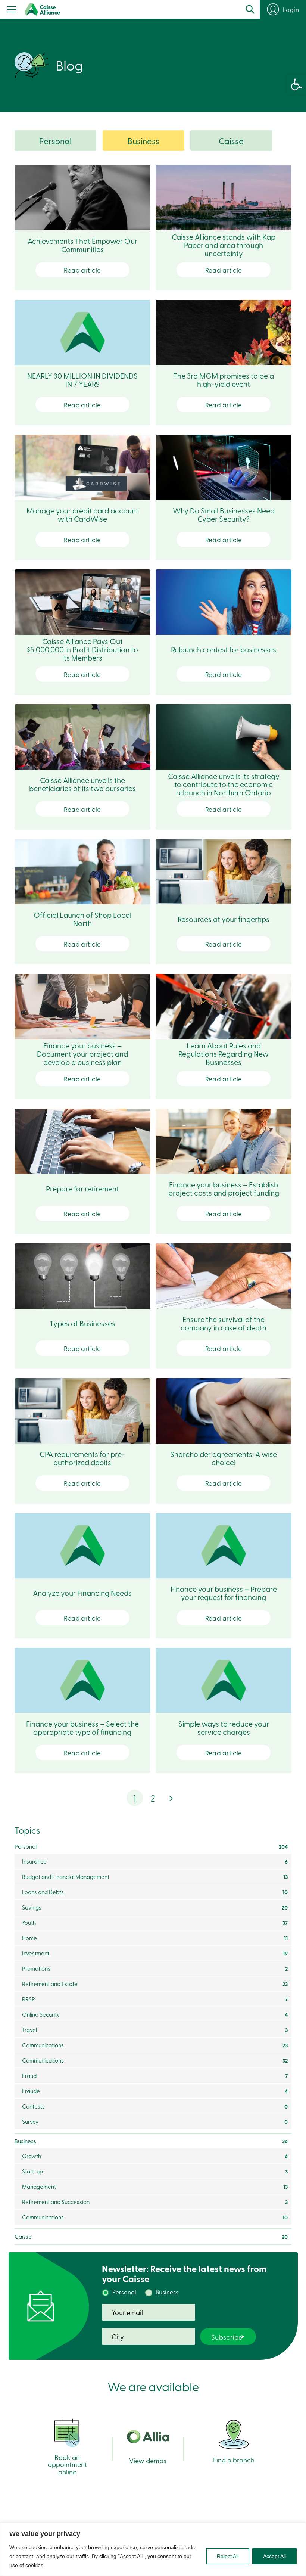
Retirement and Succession (155, 2202)
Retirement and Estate (155, 1984)
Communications (155, 2045)
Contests (155, 2106)
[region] (153, 2549)
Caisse (231, 141)
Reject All (228, 2556)
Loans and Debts (155, 1892)
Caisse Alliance (42, 10)
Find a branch (234, 2459)
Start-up (155, 2171)
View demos (148, 2460)
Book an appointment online (67, 2464)
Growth (155, 2156)
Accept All (274, 2556)
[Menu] (12, 10)
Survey (155, 2122)
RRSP (155, 1999)
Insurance (155, 1861)
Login (291, 9)
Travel (155, 2030)
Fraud (155, 2076)
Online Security (155, 2014)
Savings (155, 1907)
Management (155, 2187)
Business (143, 141)
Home (155, 1938)
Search (250, 9)
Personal (55, 141)
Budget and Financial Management (155, 1877)
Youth (155, 1923)
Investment (155, 1953)
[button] (296, 84)
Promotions (155, 1968)
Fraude (155, 2091)
